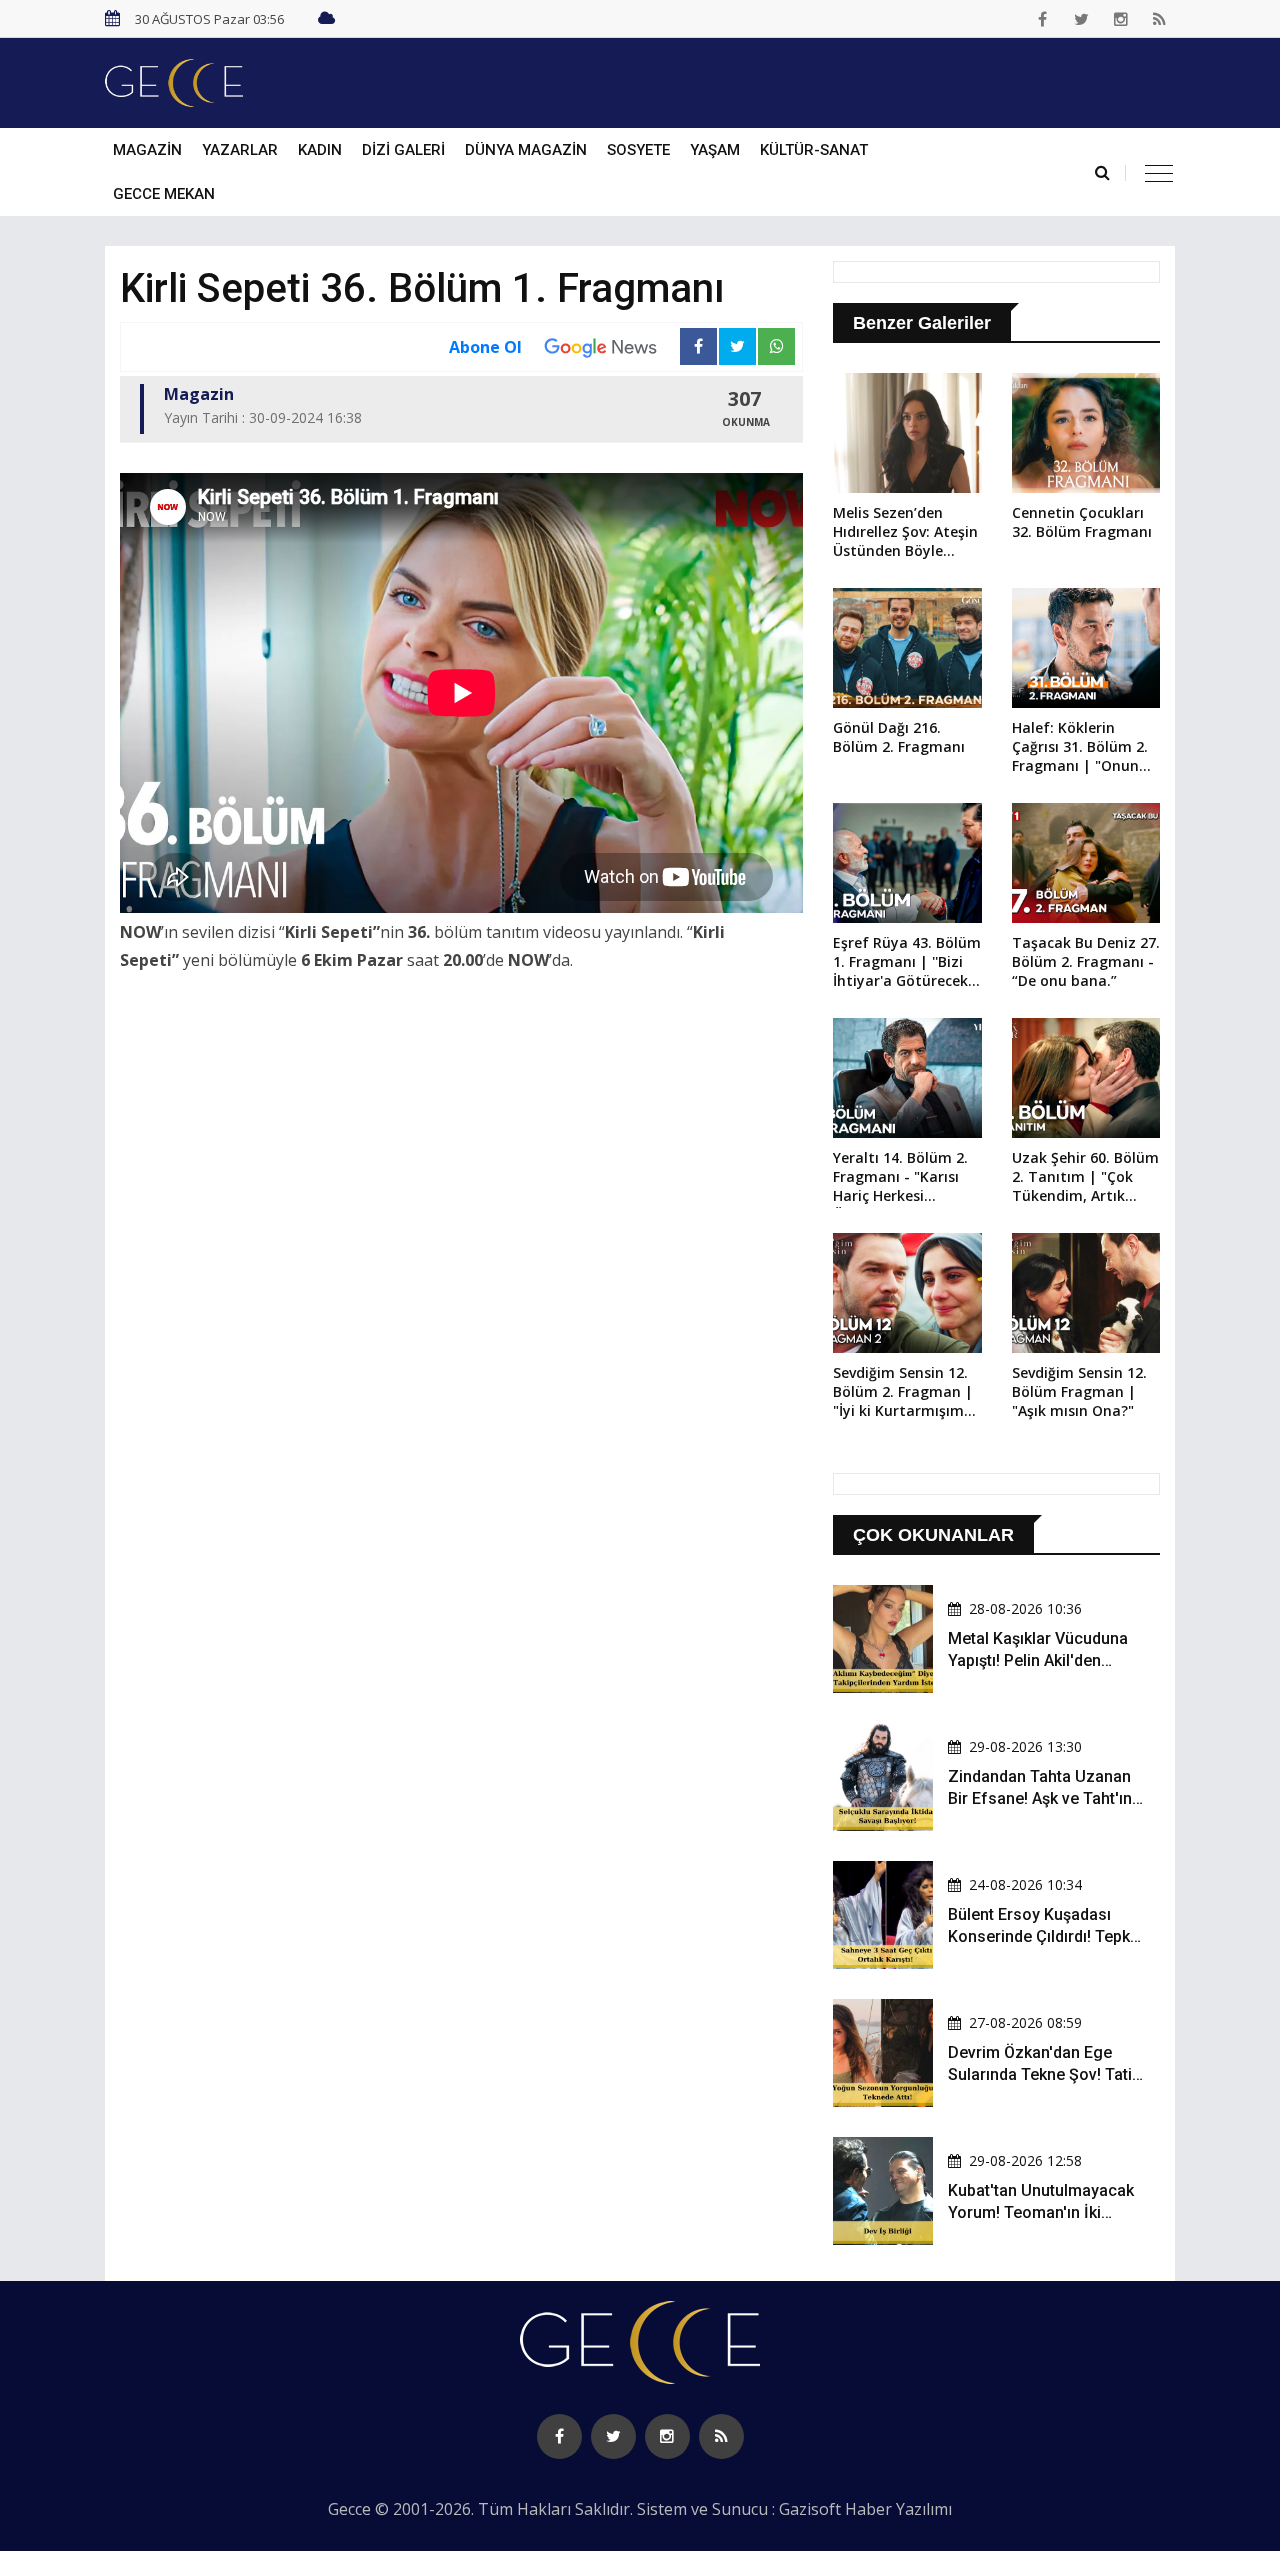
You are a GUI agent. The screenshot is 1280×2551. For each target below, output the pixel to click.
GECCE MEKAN (164, 194)
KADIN (320, 150)
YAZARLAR (240, 150)
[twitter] (1082, 19)
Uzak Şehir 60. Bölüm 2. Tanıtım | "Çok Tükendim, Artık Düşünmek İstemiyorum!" (1085, 1178)
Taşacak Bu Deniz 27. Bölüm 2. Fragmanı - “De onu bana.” (1086, 961)
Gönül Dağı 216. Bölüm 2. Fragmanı (899, 737)
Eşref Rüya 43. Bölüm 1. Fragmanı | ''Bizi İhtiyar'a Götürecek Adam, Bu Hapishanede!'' (907, 963)
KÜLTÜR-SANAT (814, 150)
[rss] (1160, 19)
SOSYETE (638, 150)
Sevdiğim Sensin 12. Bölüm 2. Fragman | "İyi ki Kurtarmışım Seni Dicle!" (903, 1393)
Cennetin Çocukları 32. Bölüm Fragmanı (1082, 522)
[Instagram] (1121, 19)
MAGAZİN (147, 150)
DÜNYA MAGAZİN (526, 150)
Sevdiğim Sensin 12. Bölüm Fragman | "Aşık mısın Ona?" (1079, 1391)
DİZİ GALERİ (403, 150)
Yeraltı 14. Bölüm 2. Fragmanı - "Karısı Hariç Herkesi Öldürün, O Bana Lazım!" (900, 1178)
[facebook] (1043, 19)
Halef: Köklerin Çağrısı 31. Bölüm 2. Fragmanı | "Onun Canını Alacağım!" (1080, 748)
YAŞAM (715, 150)
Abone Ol (485, 347)
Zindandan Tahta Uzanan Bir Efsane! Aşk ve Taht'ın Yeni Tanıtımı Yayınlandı (1040, 1799)
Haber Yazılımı (898, 2509)
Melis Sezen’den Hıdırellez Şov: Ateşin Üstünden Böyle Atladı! (905, 533)
